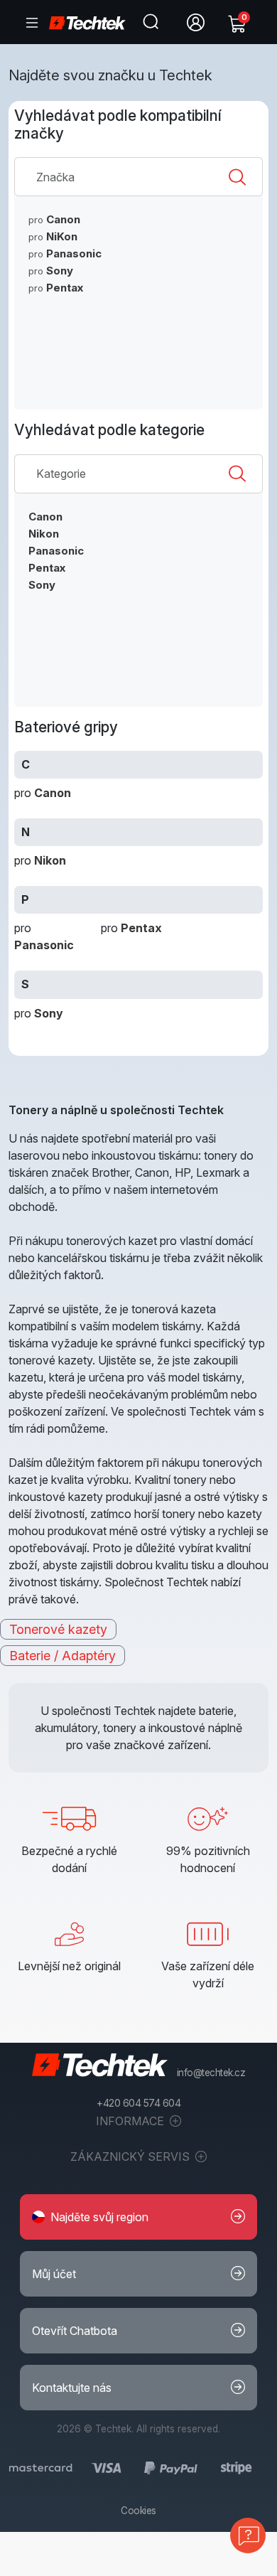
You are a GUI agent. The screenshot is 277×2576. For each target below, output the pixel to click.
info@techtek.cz (211, 2073)
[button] (138, 2217)
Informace (131, 2121)
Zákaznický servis (131, 2157)
